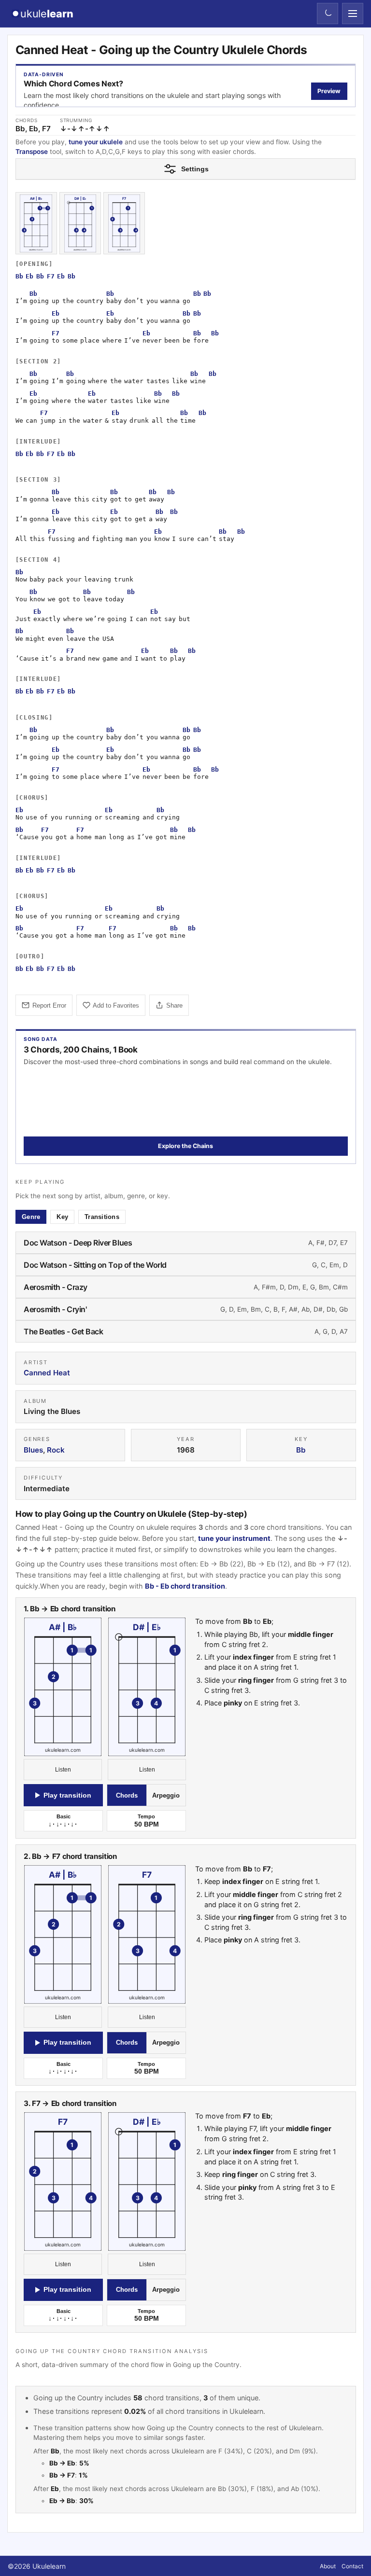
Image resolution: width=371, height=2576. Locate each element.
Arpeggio (166, 1795)
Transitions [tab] (102, 1217)
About (328, 2566)
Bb (301, 1450)
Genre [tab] (31, 1217)
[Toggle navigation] (353, 14)
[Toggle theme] (328, 14)
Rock (56, 1450)
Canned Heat (47, 1373)
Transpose (32, 152)
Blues (33, 1450)
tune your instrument (234, 1538)
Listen (63, 1770)
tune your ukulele (96, 142)
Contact (352, 2566)
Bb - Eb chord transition (185, 1586)
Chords (126, 1795)
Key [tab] (62, 1217)
